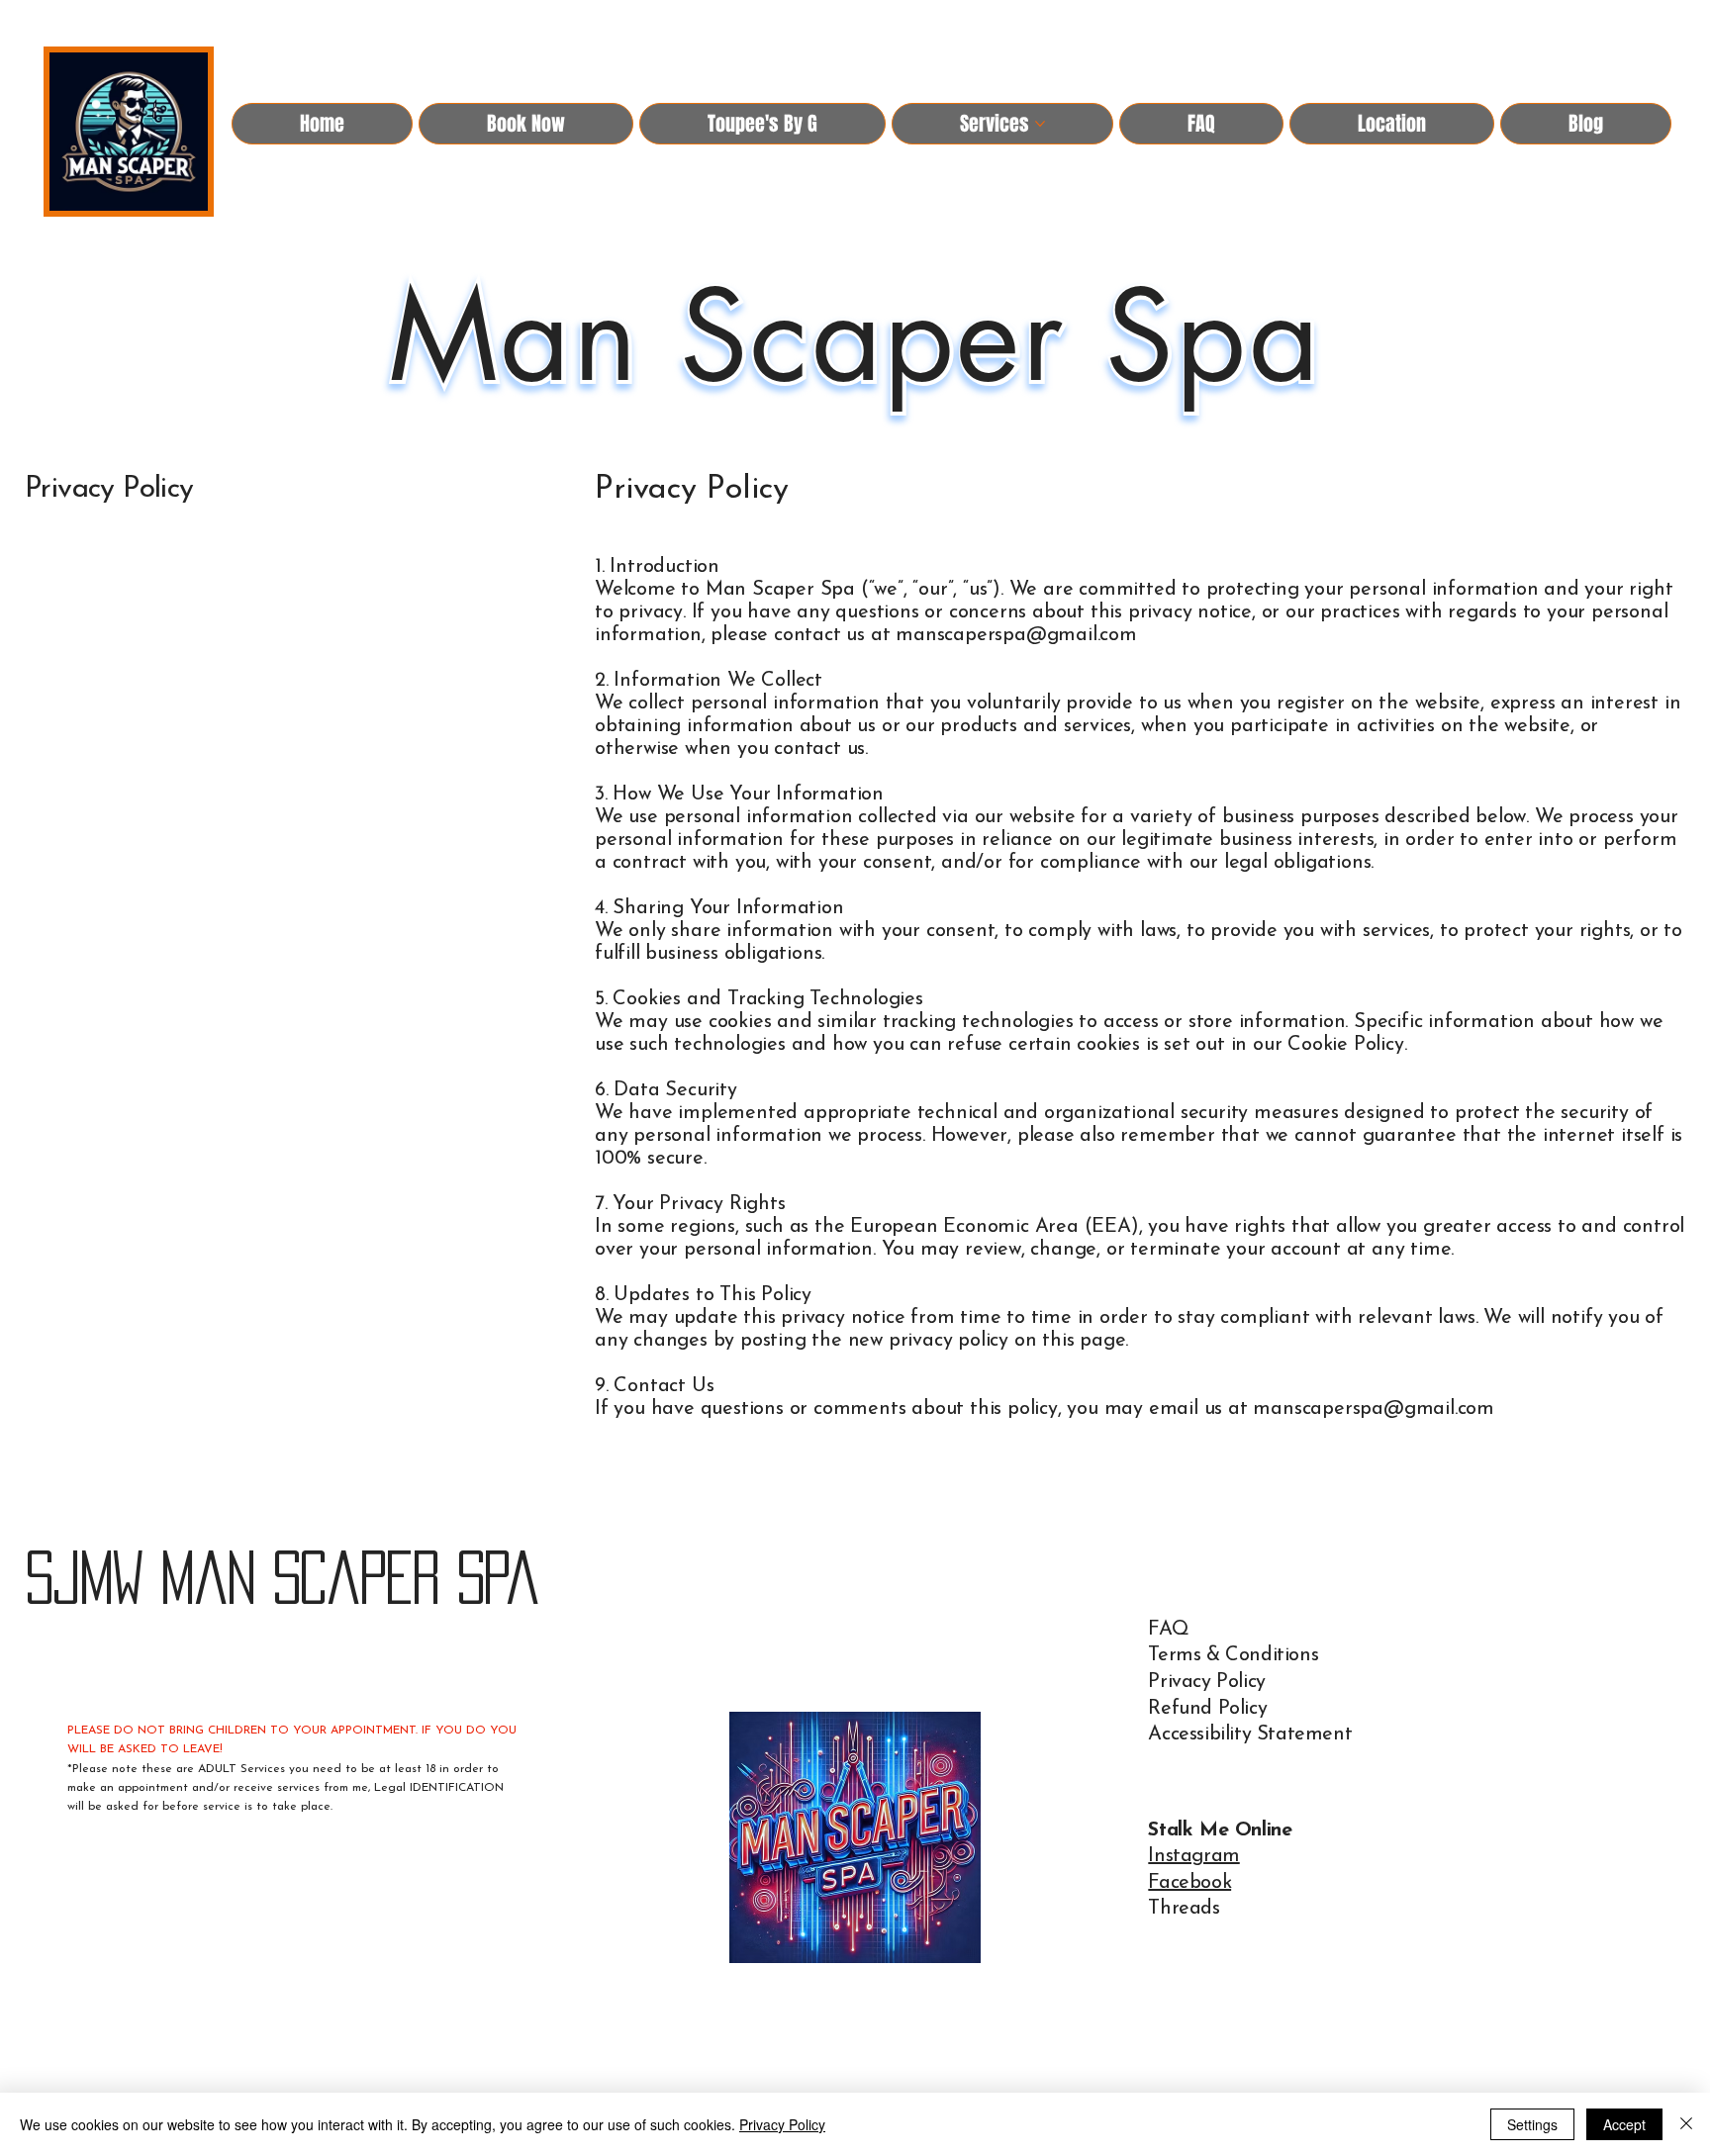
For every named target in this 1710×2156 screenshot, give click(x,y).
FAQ (1168, 1630)
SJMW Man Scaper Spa (282, 1577)
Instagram (1193, 1856)
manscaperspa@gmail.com (1016, 635)
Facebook (1189, 1883)
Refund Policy (1207, 1709)
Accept (1624, 2124)
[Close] (1686, 2124)
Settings (1532, 2124)
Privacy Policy (1206, 1682)
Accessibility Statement (1250, 1734)
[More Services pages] (1040, 124)
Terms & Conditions (1233, 1655)
